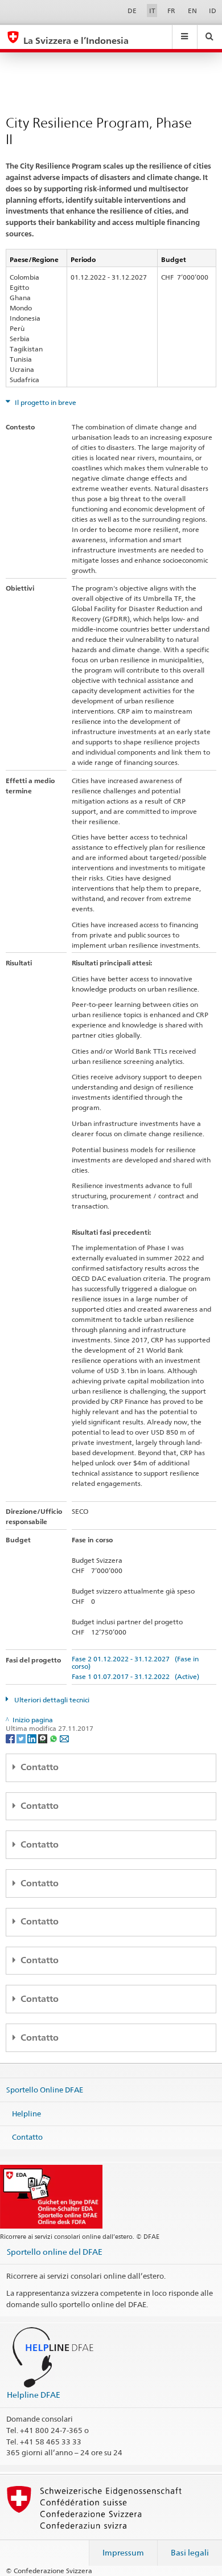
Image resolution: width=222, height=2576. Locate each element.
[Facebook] (11, 1738)
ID (213, 11)
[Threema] (44, 1738)
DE (132, 11)
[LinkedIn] (33, 1738)
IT (152, 11)
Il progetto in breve (45, 402)
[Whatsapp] (54, 1738)
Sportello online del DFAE (55, 2252)
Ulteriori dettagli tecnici (51, 1700)
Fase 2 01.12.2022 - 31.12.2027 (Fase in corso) (135, 1662)
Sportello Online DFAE (45, 2090)
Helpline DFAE (34, 2395)
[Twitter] (22, 1738)
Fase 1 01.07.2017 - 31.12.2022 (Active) (135, 1676)
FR (171, 11)
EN (192, 11)
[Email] (64, 1738)
